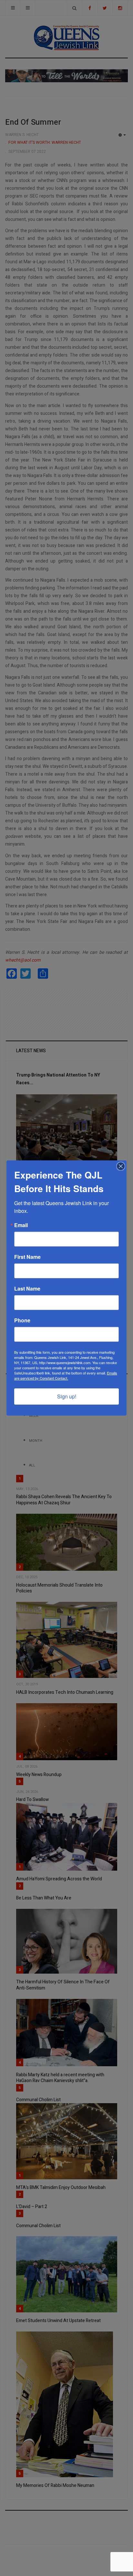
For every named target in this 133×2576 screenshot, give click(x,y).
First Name (27, 1257)
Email (21, 1225)
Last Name (27, 1289)
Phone (22, 1320)
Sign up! (67, 1396)
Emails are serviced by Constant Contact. (66, 1375)
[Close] (121, 1166)
